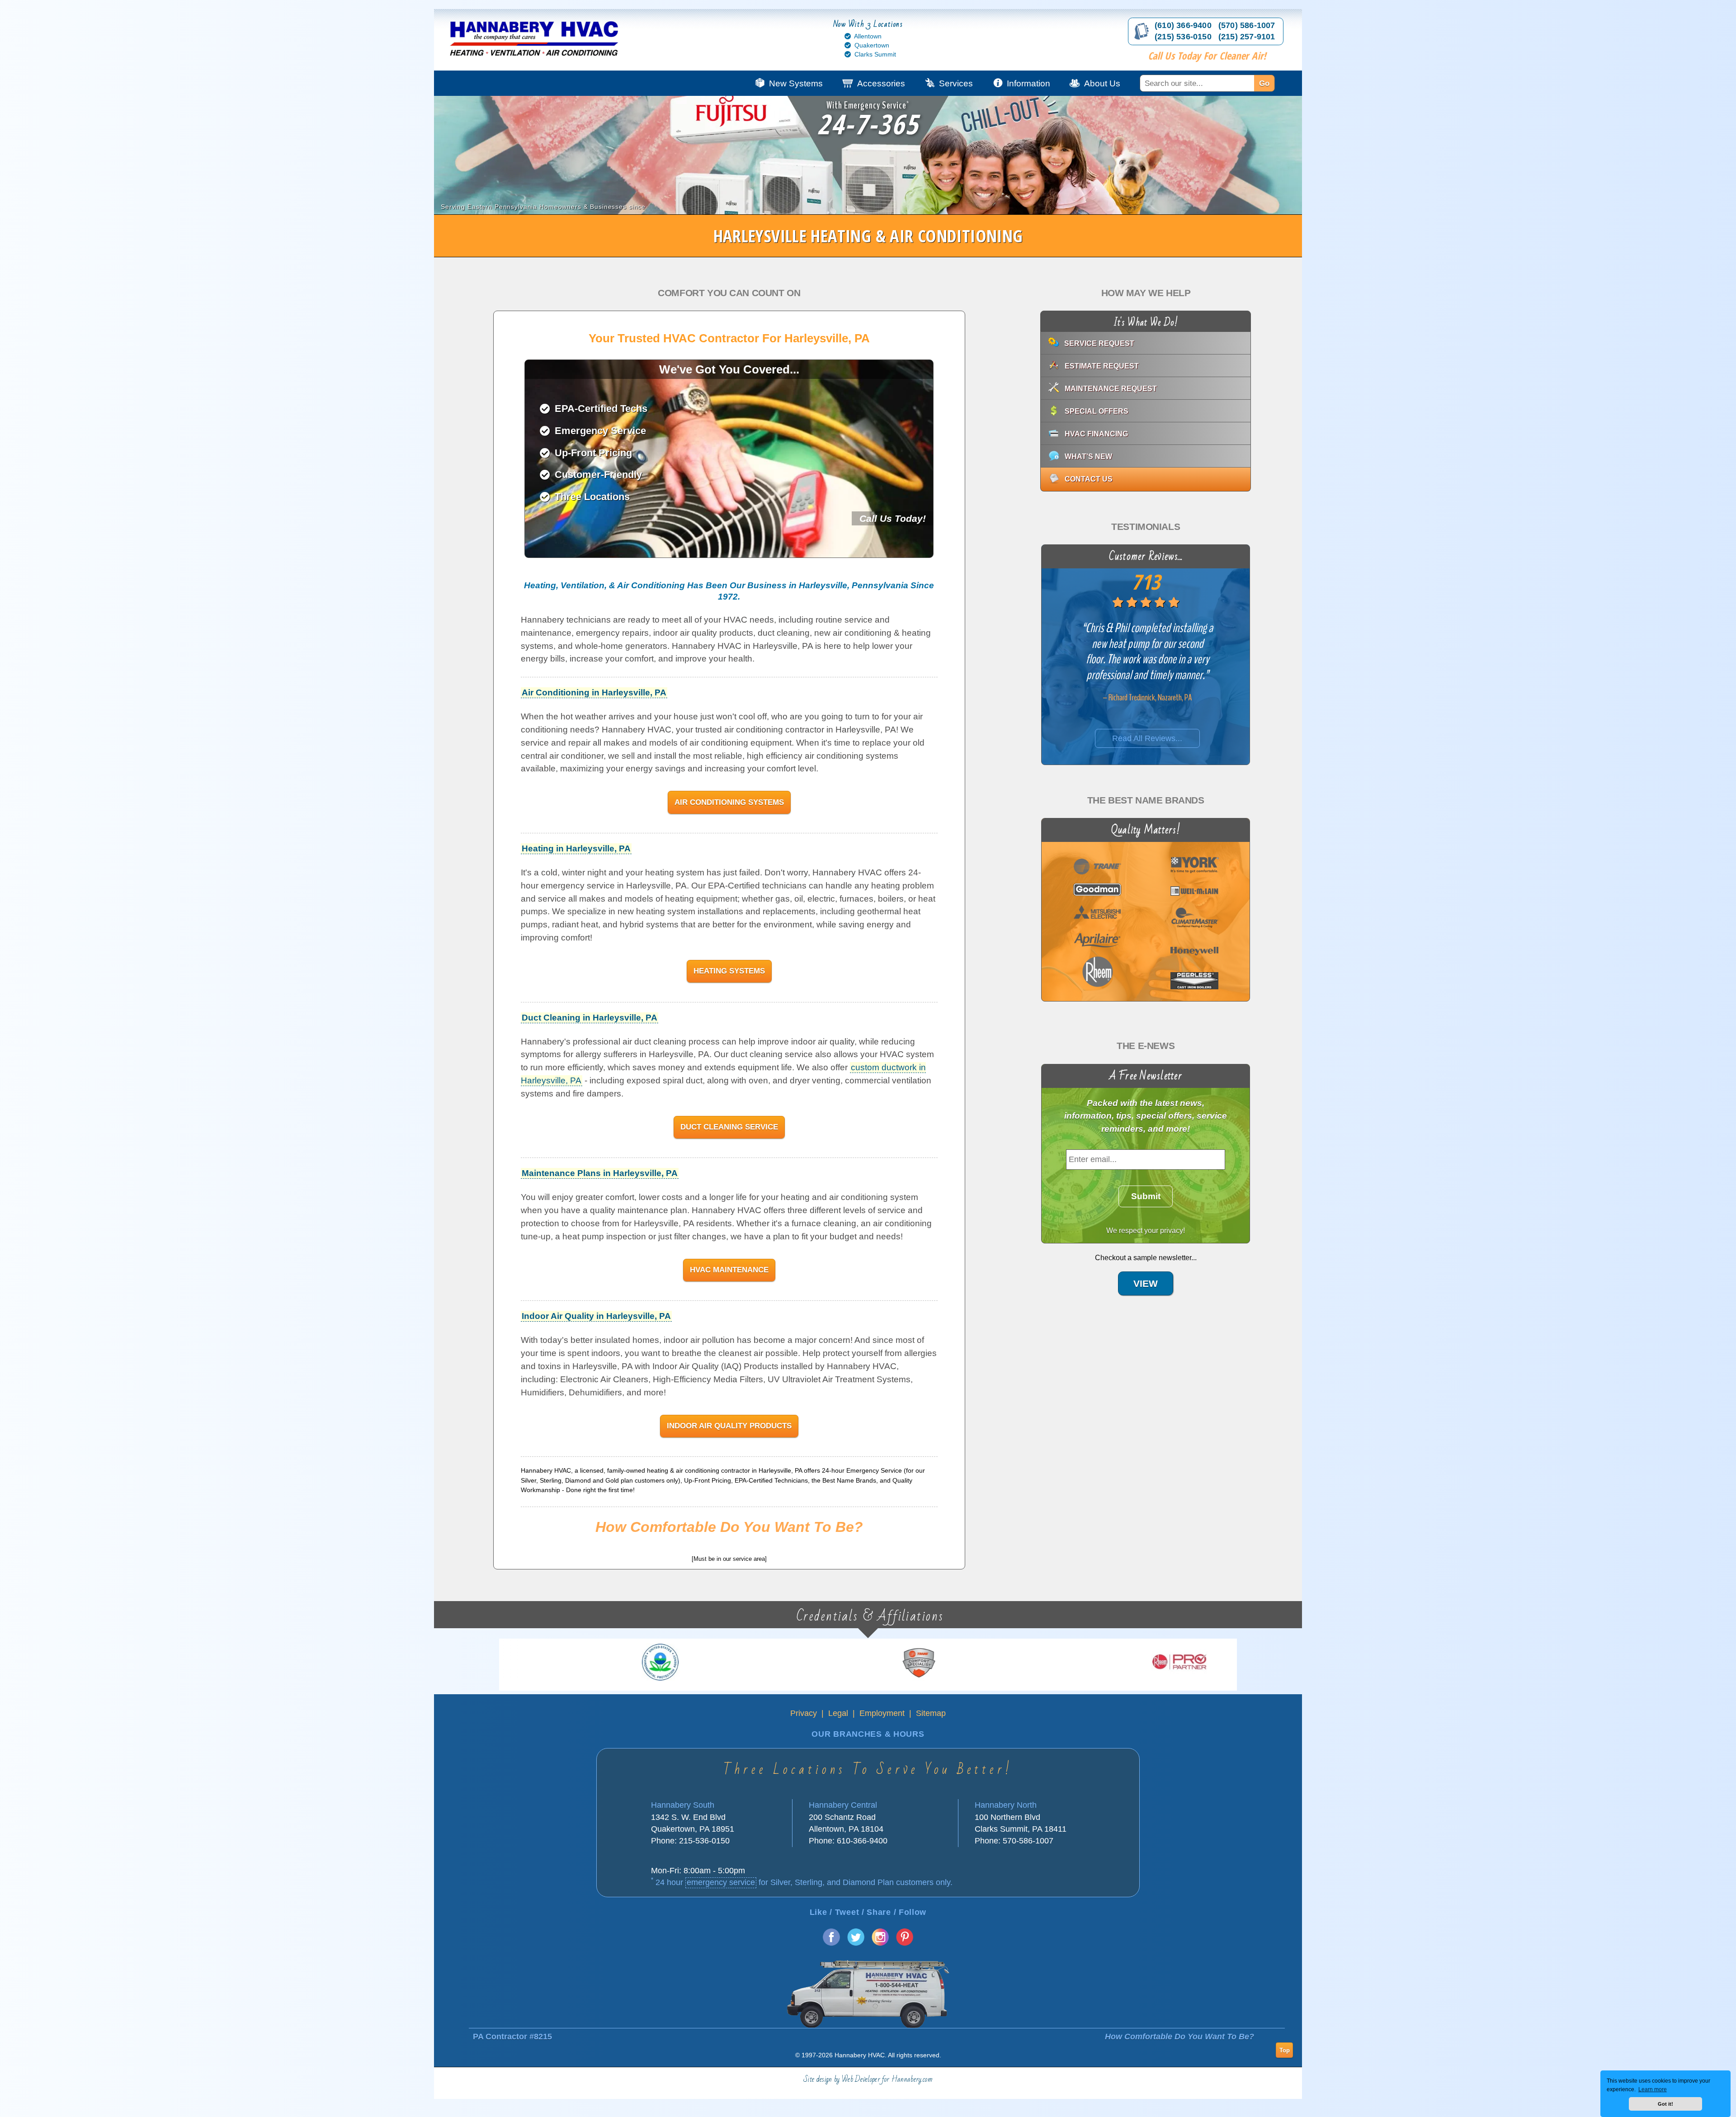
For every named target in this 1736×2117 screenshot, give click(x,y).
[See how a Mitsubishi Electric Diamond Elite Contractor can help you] (702, 1662)
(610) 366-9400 (1183, 25)
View (1146, 1284)
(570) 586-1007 (1247, 25)
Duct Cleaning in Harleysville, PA (590, 1018)
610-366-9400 (862, 1841)
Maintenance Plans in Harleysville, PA (600, 1173)
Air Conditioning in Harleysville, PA (594, 692)
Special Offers (1097, 411)
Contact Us (1089, 479)
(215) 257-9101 (1247, 37)
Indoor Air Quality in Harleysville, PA (596, 1316)
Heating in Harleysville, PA (576, 848)
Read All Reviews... (1148, 738)
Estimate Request (1102, 366)
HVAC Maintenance (729, 1270)
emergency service (721, 1882)
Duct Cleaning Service (729, 1127)
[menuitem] (1216, 83)
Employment (882, 1713)
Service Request (1099, 343)
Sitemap (931, 1713)
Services (956, 83)
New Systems (796, 83)
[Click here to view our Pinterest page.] (905, 1943)
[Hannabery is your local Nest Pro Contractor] (962, 1662)
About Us (1102, 83)
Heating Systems (729, 971)
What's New (1088, 456)
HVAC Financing (1096, 434)
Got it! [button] (1665, 2104)
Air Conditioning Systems (729, 802)
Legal (838, 1713)
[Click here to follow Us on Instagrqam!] (880, 1943)
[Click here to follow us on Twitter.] (856, 1943)
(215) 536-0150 (1183, 37)
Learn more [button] (1653, 2089)
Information (1028, 83)
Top (1285, 2050)
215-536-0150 (704, 1841)
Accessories (881, 83)
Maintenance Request (1111, 389)
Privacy (804, 1713)
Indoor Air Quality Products (729, 1426)
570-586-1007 (1028, 1841)
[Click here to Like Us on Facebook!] (831, 1943)
